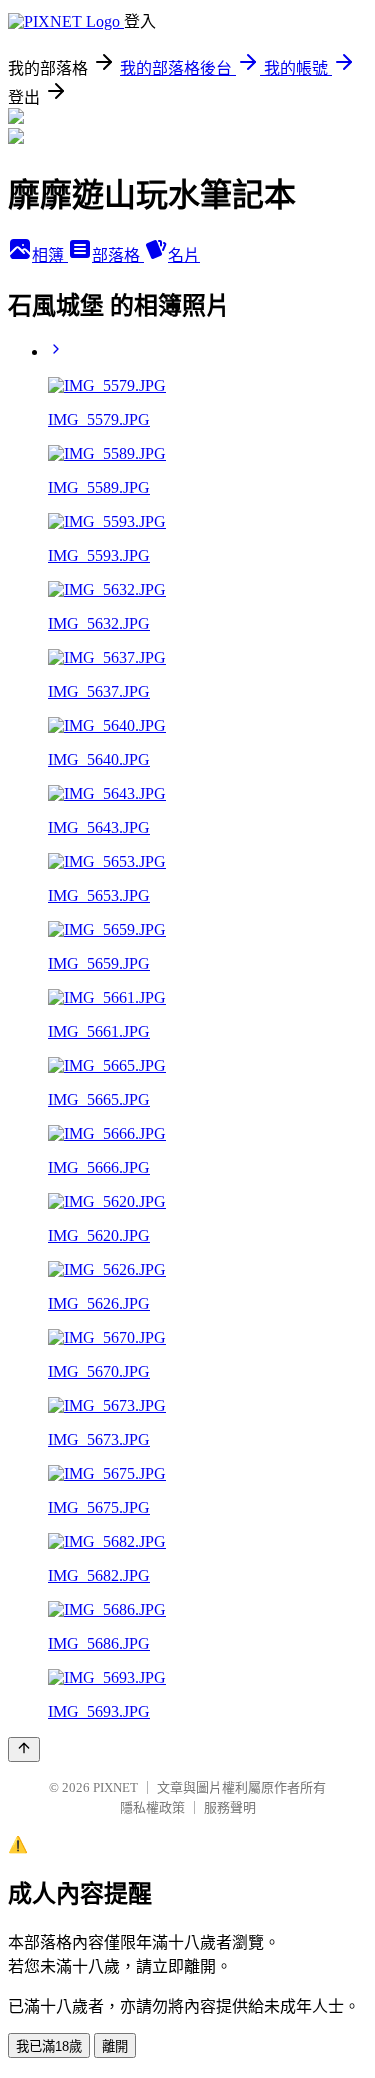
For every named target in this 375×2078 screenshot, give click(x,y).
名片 (184, 255)
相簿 (50, 255)
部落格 (118, 255)
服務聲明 (230, 1807)
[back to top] (24, 1749)
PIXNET (115, 1787)
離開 (115, 2046)
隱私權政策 (152, 1807)
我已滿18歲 (49, 2046)
